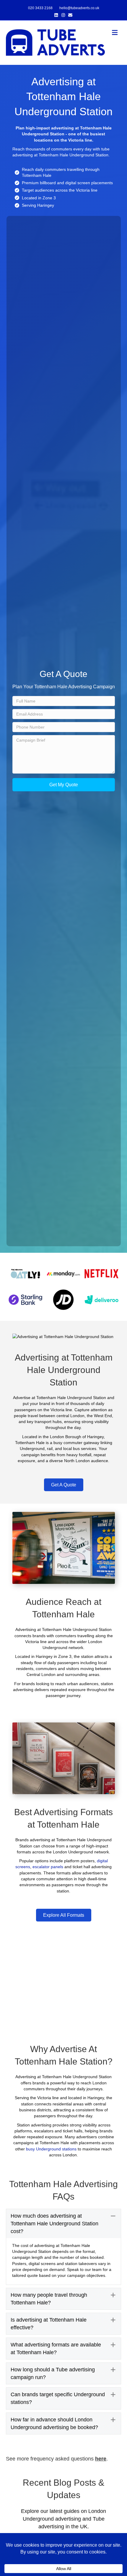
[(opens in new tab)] (26, 1273)
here (101, 2459)
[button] (64, 785)
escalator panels (48, 1867)
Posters (19, 2264)
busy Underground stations (51, 2149)
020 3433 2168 (40, 8)
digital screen (78, 183)
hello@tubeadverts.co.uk (79, 8)
